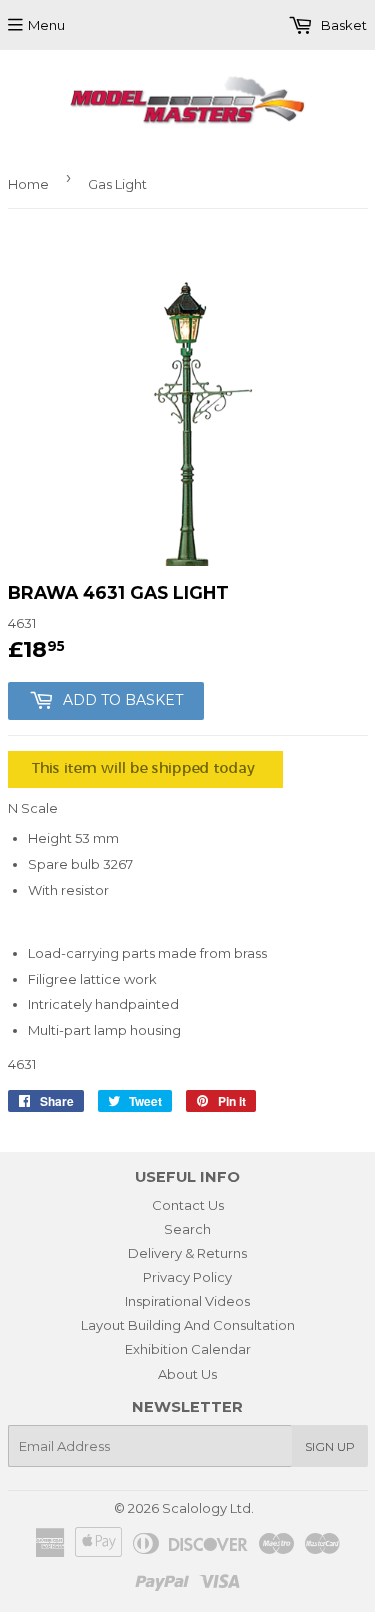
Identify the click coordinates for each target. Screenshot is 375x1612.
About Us (187, 1374)
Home (28, 184)
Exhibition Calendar (188, 1349)
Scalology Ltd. (208, 1508)
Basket (342, 25)
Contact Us (188, 1205)
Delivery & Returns (187, 1253)
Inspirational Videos (187, 1301)
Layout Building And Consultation (188, 1325)
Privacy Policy (187, 1277)
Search (187, 1229)
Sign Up (330, 1446)
